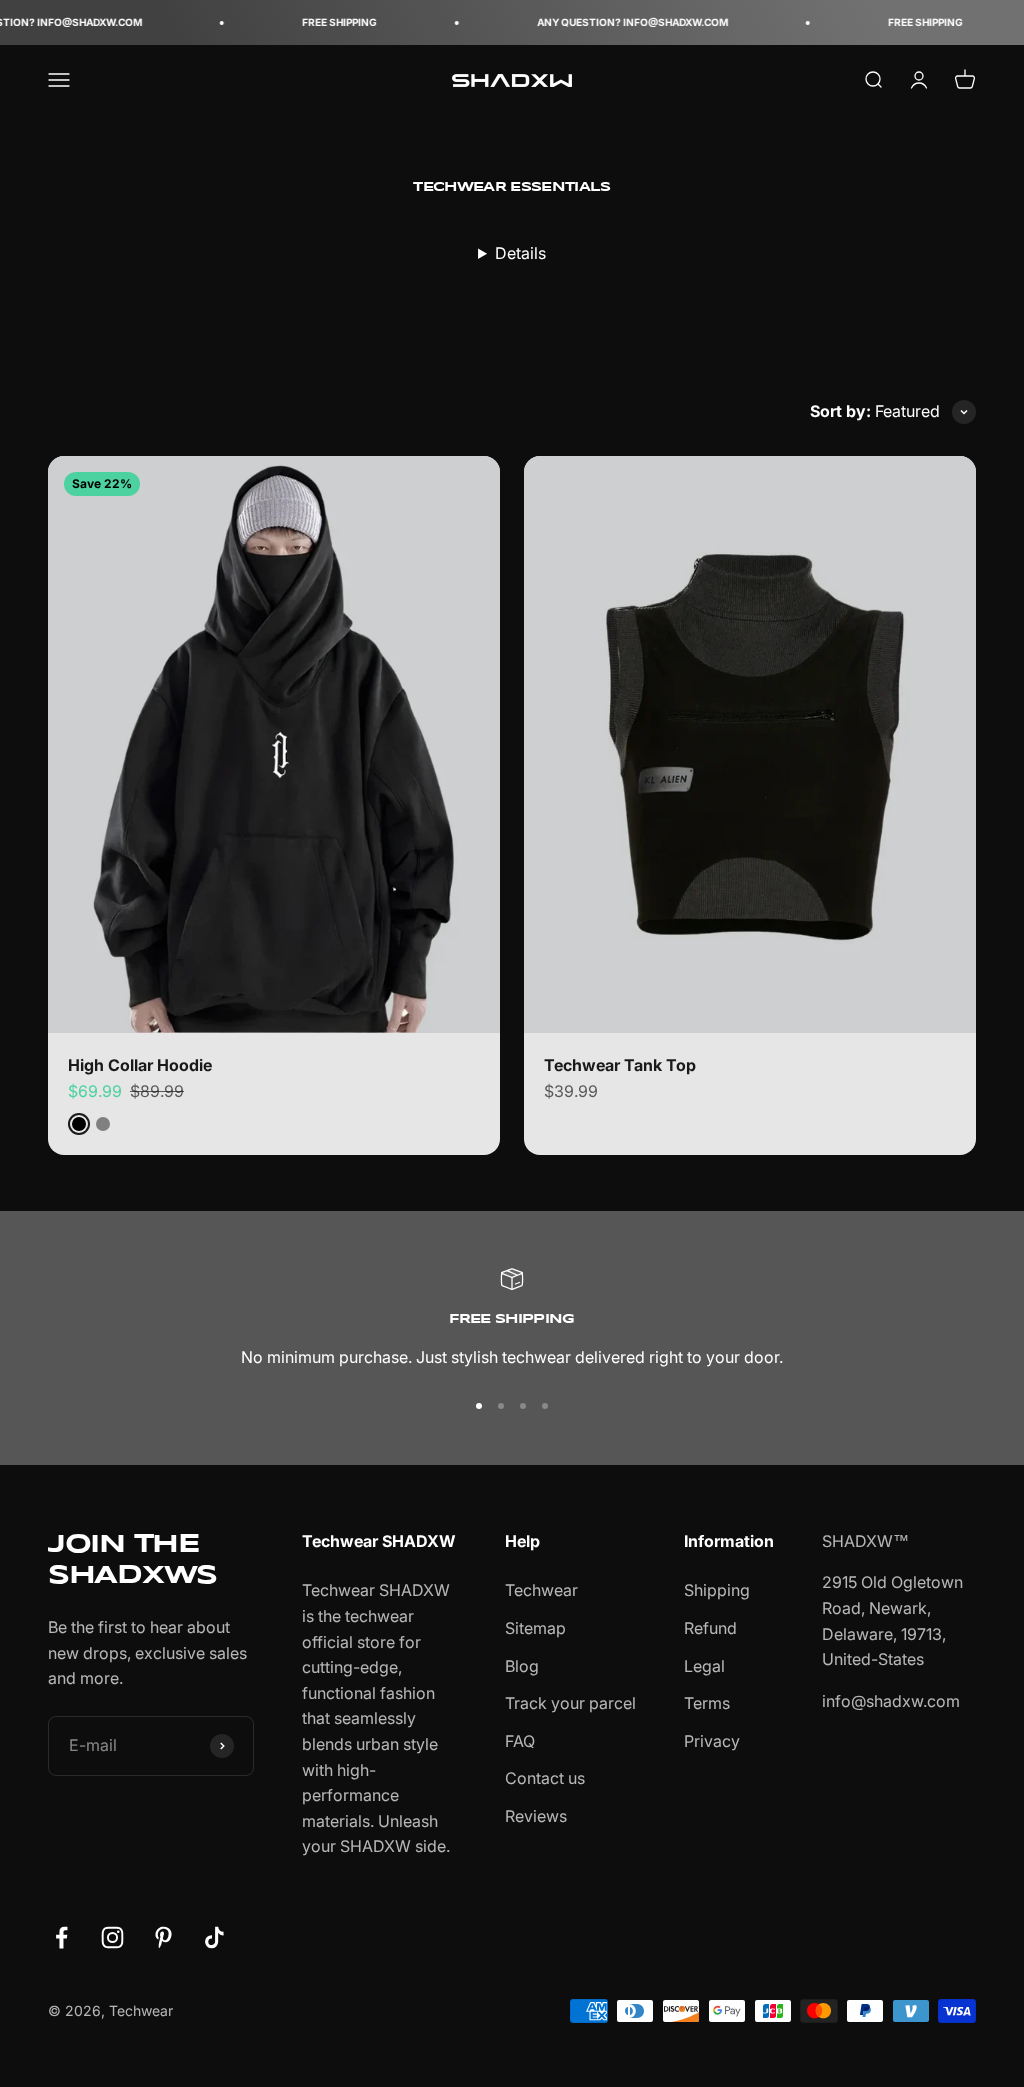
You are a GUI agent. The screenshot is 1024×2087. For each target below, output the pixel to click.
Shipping (717, 1590)
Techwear (541, 1590)
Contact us (545, 1778)
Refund (710, 1628)
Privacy (712, 1741)
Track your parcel (570, 1703)
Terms (707, 1703)
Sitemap (535, 1628)
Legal (704, 1666)
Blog (522, 1666)
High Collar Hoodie (140, 1065)
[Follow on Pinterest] (163, 1937)
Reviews (536, 1816)
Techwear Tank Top (620, 1065)
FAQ (520, 1741)
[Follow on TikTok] (214, 1937)
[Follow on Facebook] (61, 1937)
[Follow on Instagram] (112, 1937)
